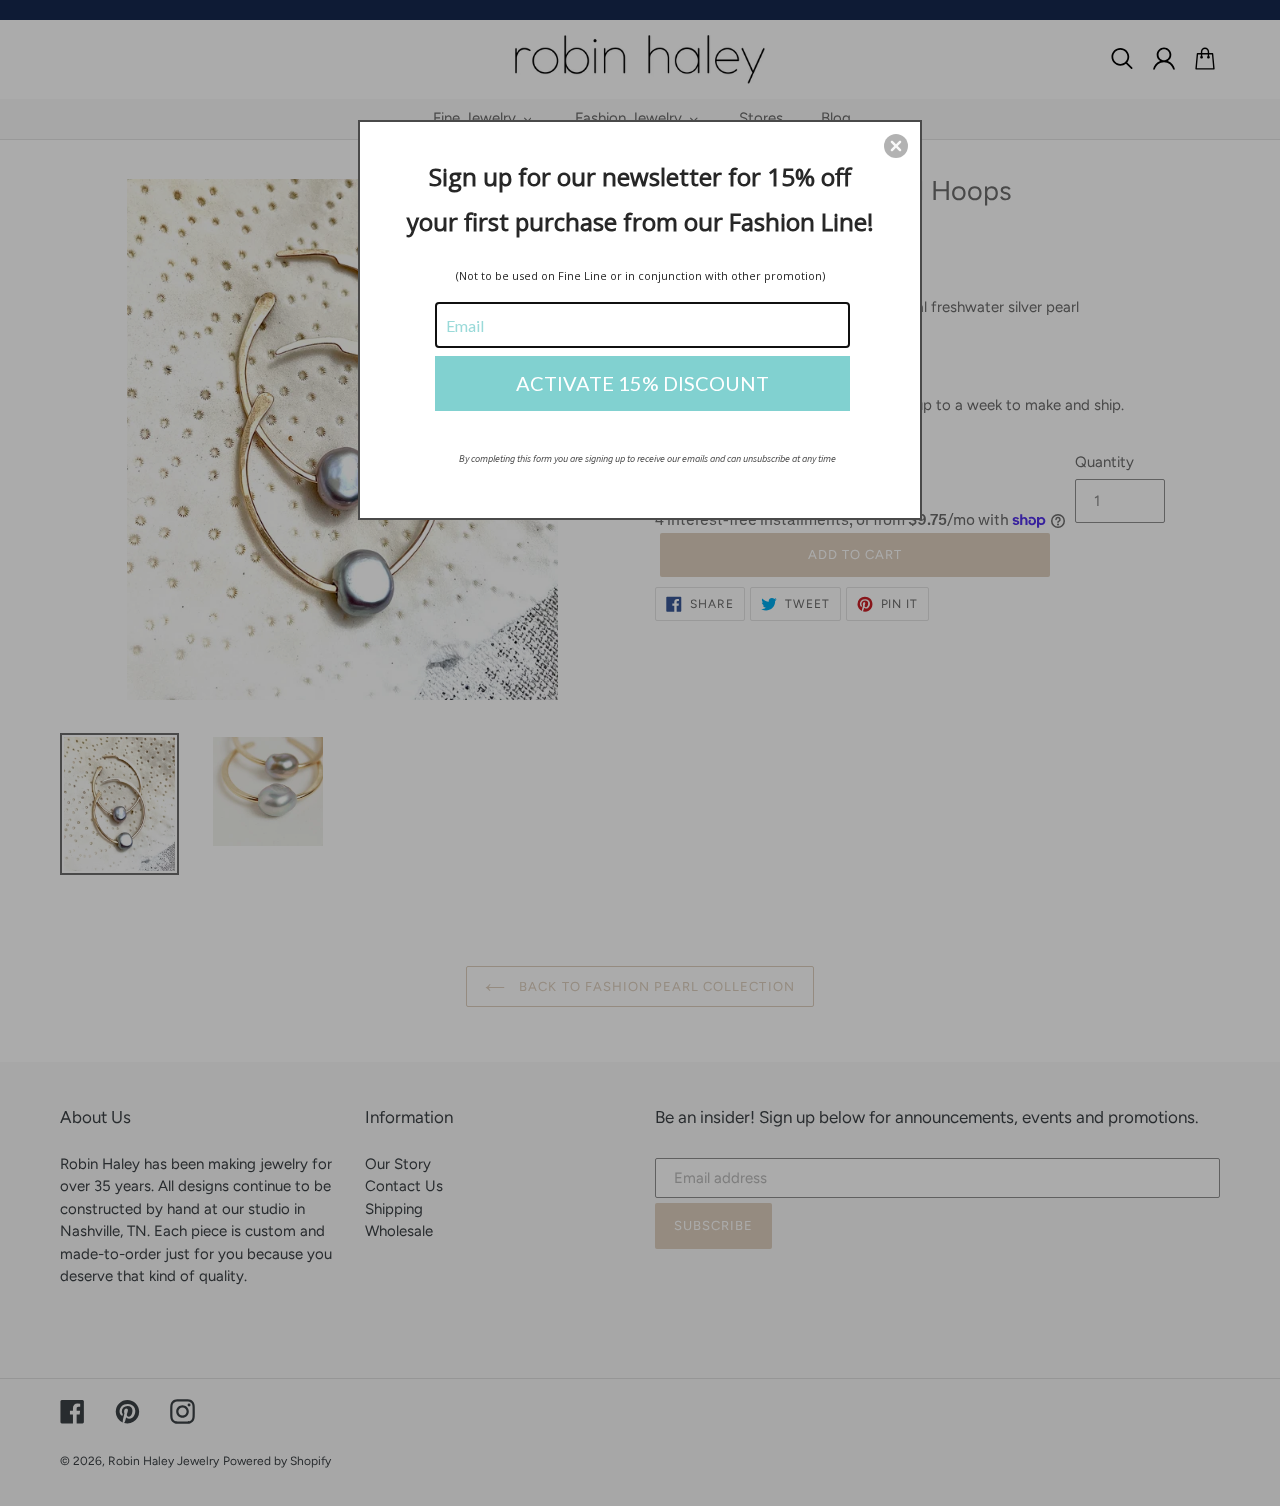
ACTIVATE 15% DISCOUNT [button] (642, 383)
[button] (896, 146)
